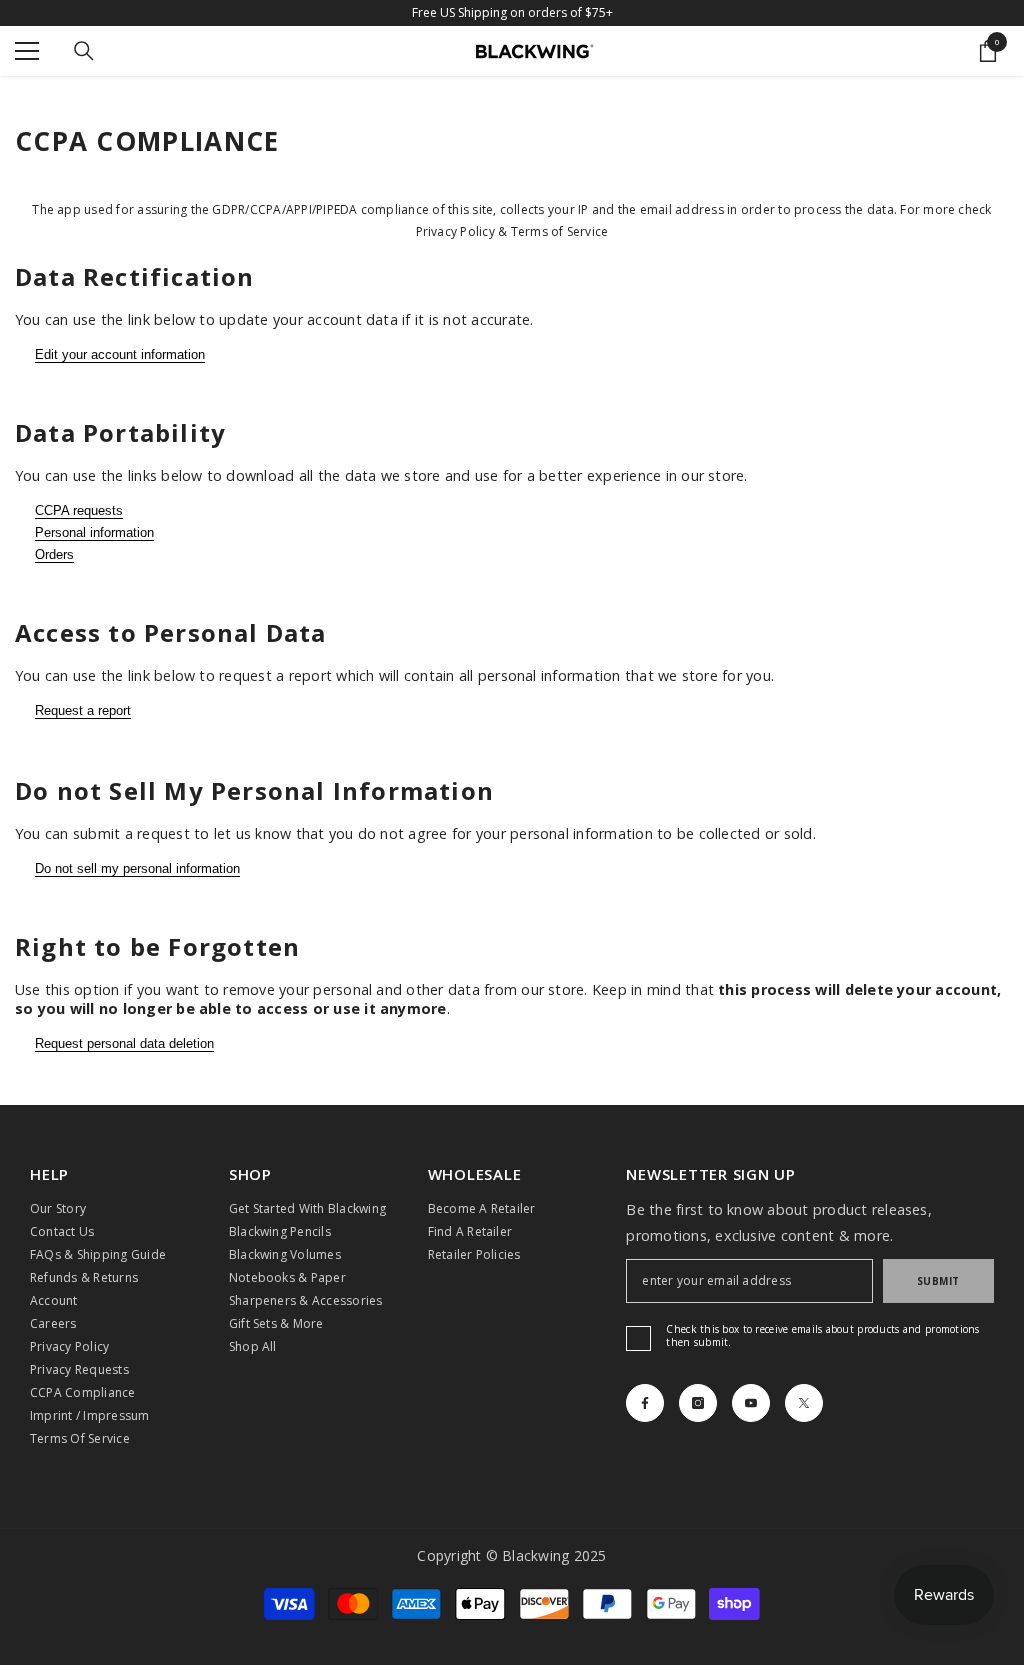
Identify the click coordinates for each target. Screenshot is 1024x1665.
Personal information (94, 532)
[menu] (27, 51)
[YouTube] (751, 1403)
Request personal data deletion (124, 1043)
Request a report (83, 710)
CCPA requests (79, 510)
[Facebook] (645, 1403)
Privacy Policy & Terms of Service (512, 231)
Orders (54, 554)
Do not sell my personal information (137, 868)
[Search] (84, 51)
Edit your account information (120, 354)
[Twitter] (804, 1403)
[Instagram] (698, 1403)
